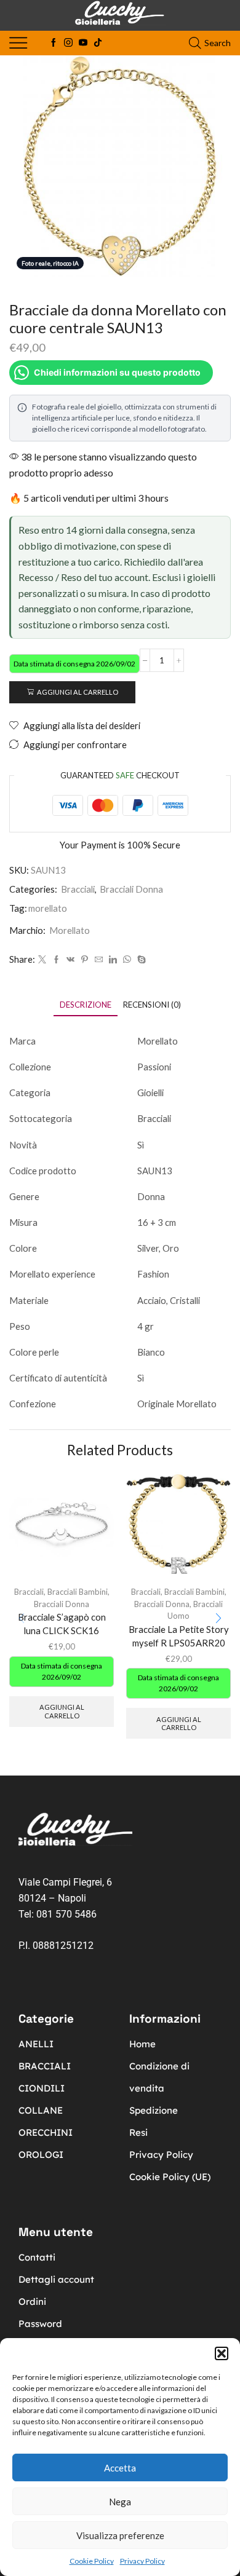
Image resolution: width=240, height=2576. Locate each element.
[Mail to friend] (99, 960)
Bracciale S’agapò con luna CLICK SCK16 (62, 1624)
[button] (222, 2353)
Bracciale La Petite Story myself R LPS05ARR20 (179, 1636)
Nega (120, 2502)
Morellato (70, 930)
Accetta (120, 2468)
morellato (48, 908)
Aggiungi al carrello (78, 692)
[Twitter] (42, 960)
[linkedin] (113, 960)
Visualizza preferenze (120, 2535)
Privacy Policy (142, 2561)
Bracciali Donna (131, 889)
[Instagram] (68, 43)
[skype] (140, 960)
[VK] (70, 960)
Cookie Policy (92, 2561)
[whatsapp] (127, 960)
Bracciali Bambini (78, 1592)
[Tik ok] (98, 43)
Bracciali (78, 889)
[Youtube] (83, 43)
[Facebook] (54, 43)
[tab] (86, 1005)
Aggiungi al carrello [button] (62, 1711)
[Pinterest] (85, 960)
